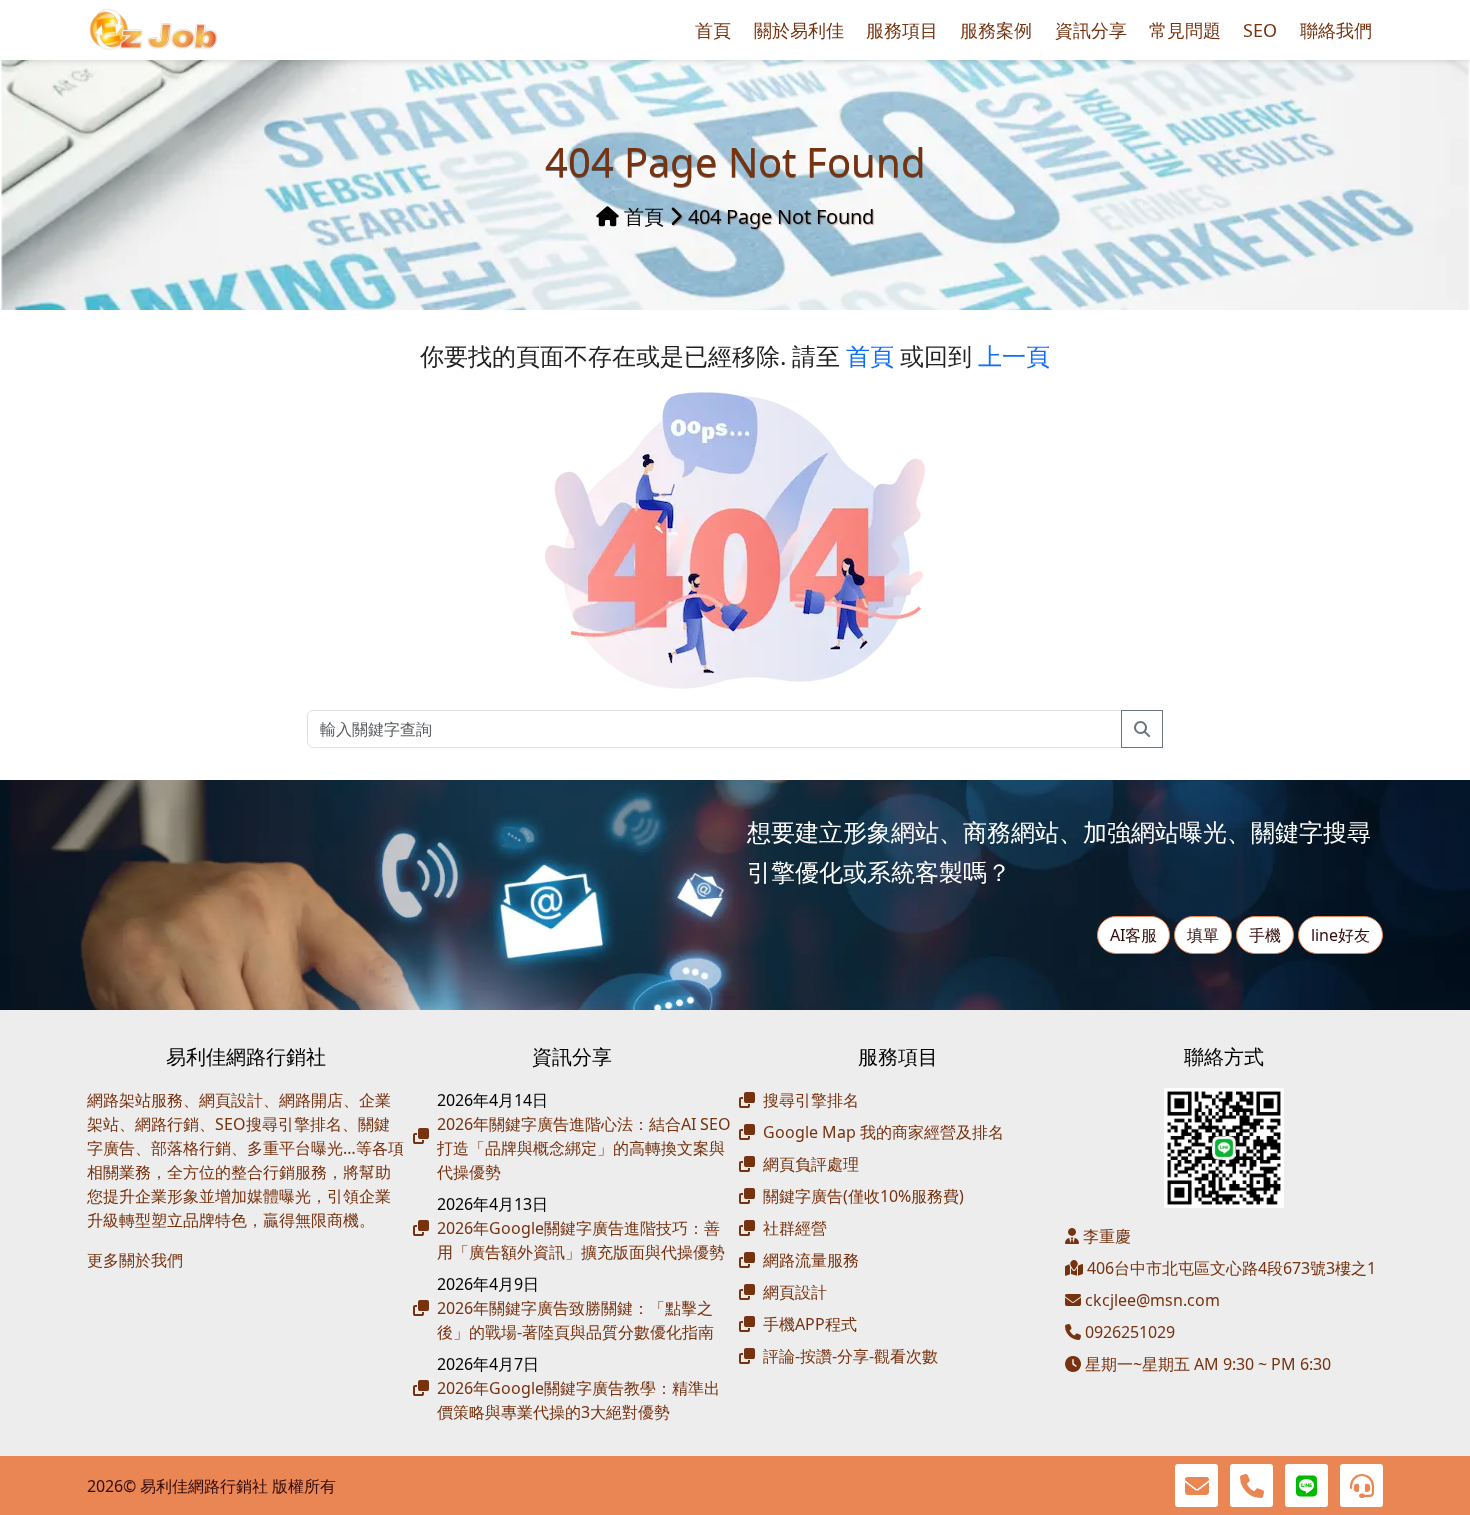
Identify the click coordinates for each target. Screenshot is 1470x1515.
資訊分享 (1091, 30)
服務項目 (902, 30)
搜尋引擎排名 (811, 1100)
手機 (1265, 935)
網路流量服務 (811, 1260)
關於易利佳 (799, 30)
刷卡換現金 (167, 1292)
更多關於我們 (135, 1260)
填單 (1203, 935)
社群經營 (795, 1228)
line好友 (1340, 935)
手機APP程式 (810, 1324)
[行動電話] (1251, 1485)
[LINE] (1306, 1485)
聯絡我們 (1336, 30)
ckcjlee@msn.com (1152, 1300)
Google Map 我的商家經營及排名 (883, 1132)
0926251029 (1128, 1332)
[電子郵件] (1196, 1485)
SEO (1260, 30)
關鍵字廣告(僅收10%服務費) (863, 1196)
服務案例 (996, 30)
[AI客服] (1361, 1485)
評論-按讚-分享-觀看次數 (850, 1356)
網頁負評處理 (811, 1164)
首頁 (713, 30)
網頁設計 (795, 1292)
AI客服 (1133, 935)
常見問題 (1185, 30)
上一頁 (1014, 355)
